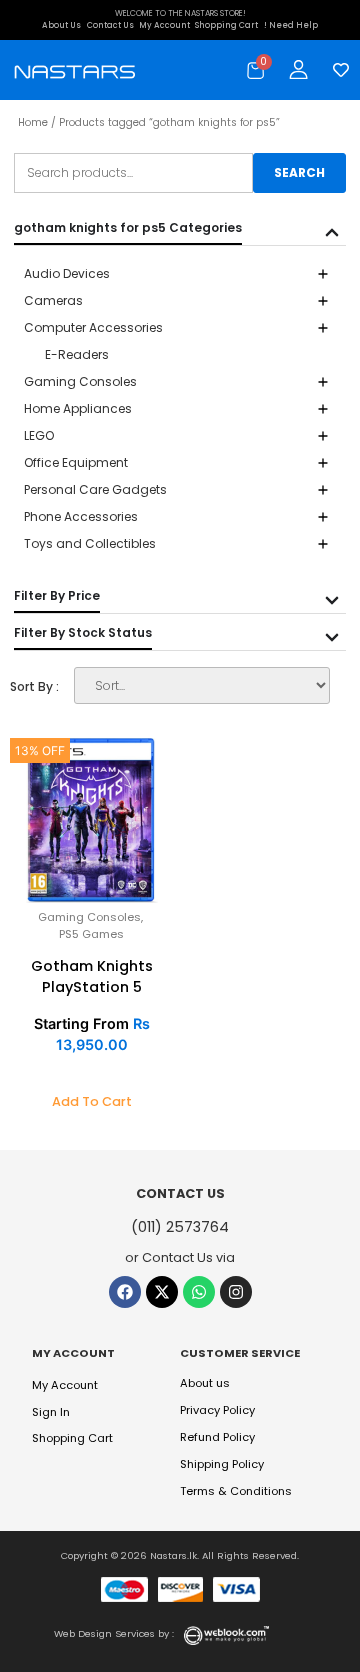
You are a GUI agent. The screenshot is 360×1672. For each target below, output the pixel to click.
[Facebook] (125, 1292)
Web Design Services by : (114, 1633)
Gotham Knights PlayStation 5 (92, 976)
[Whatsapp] (199, 1292)
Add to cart (92, 1101)
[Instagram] (236, 1292)
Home (33, 122)
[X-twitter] (162, 1292)
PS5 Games (91, 934)
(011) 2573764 (180, 1227)
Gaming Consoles (89, 917)
